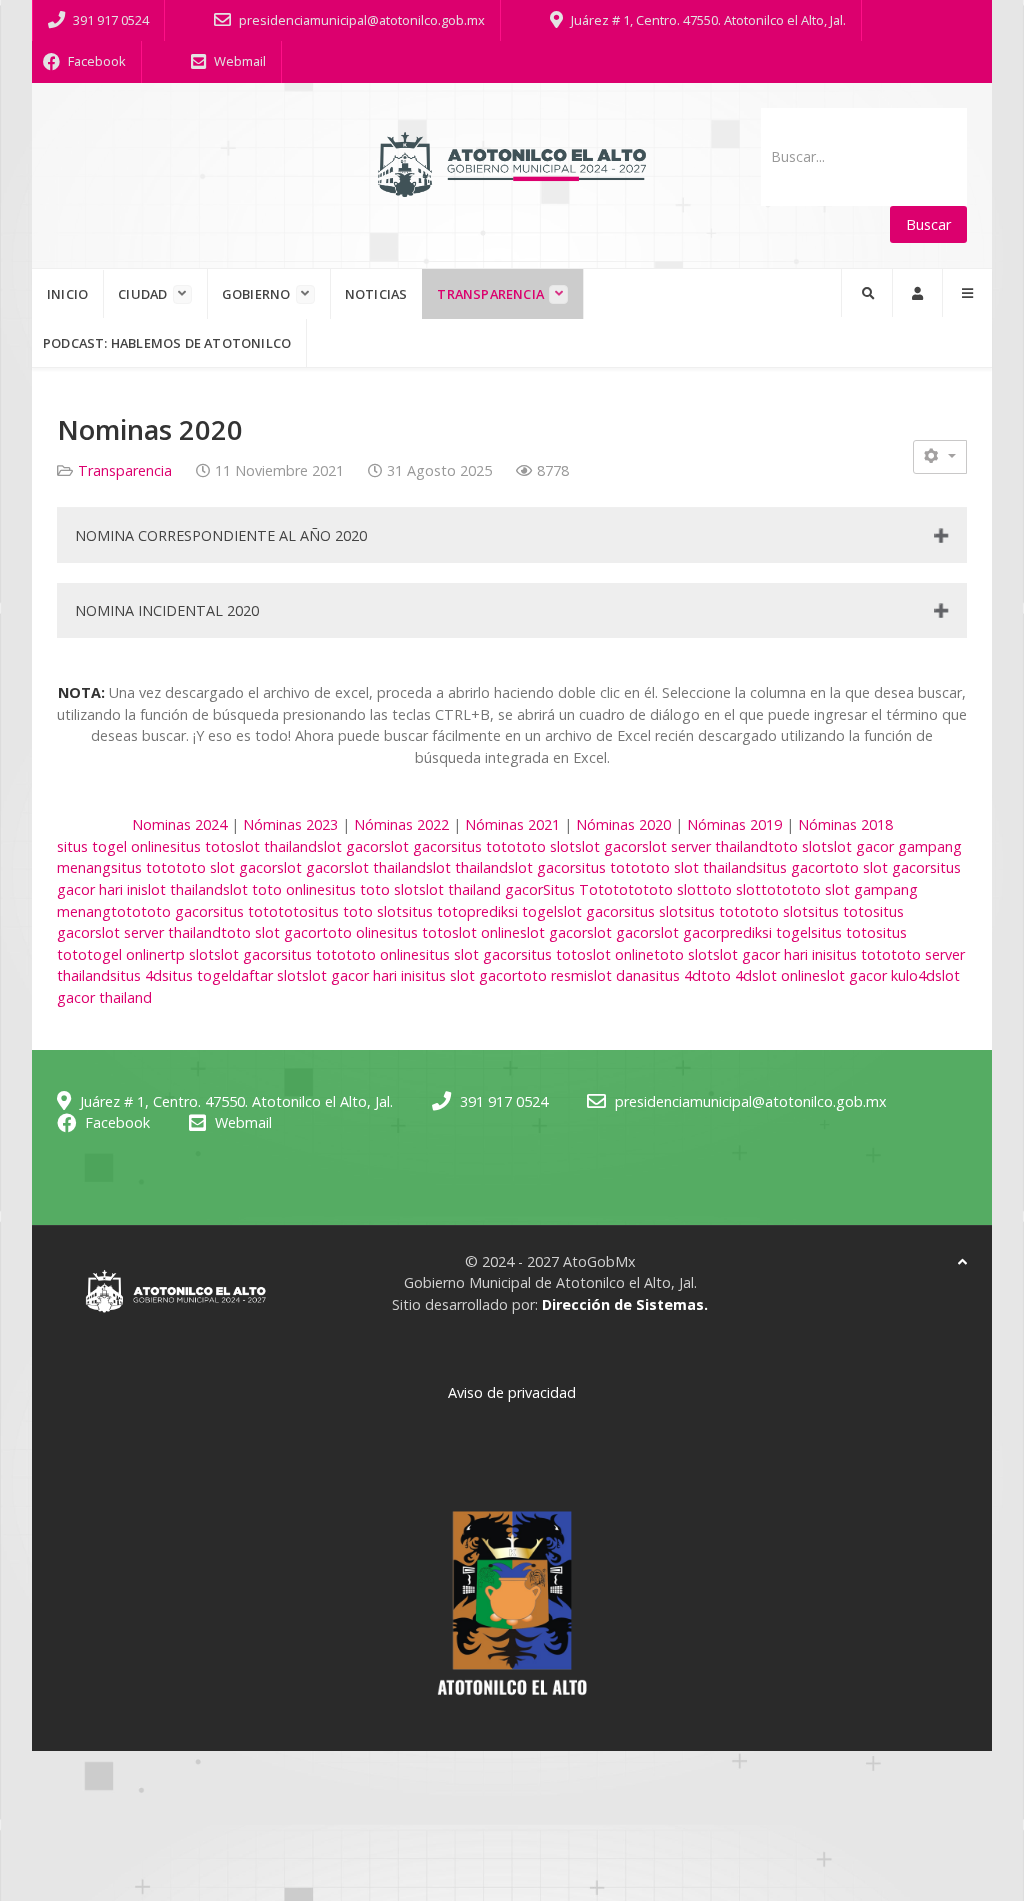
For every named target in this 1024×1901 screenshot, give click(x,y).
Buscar (928, 224)
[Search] (867, 293)
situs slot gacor (470, 954)
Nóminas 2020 (623, 824)
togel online (126, 954)
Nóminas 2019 (734, 824)
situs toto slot (372, 889)
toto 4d (726, 975)
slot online (486, 932)
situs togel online (113, 846)
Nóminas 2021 (512, 824)
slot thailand (276, 846)
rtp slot (189, 954)
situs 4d (136, 975)
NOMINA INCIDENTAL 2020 (167, 610)
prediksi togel (512, 911)
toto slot (545, 846)
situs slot (654, 911)
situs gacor (792, 867)
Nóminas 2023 (290, 824)
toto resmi (552, 975)
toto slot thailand (698, 867)
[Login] (917, 293)
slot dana (618, 975)
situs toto (202, 846)
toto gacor (177, 911)
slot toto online (274, 889)
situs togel (197, 975)
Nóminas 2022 (401, 824)
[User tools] (940, 456)
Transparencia (125, 470)
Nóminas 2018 (845, 824)
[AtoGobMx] (512, 164)
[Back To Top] (962, 1261)
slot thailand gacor (481, 889)
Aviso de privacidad (512, 1392)
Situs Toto (578, 889)
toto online (382, 954)
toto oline (354, 932)
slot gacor (350, 846)
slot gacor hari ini (769, 954)
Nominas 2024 (179, 824)
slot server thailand (705, 846)
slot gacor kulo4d (877, 975)
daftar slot (267, 975)
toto (628, 889)
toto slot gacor (226, 867)
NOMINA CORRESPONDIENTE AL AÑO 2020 (221, 535)
